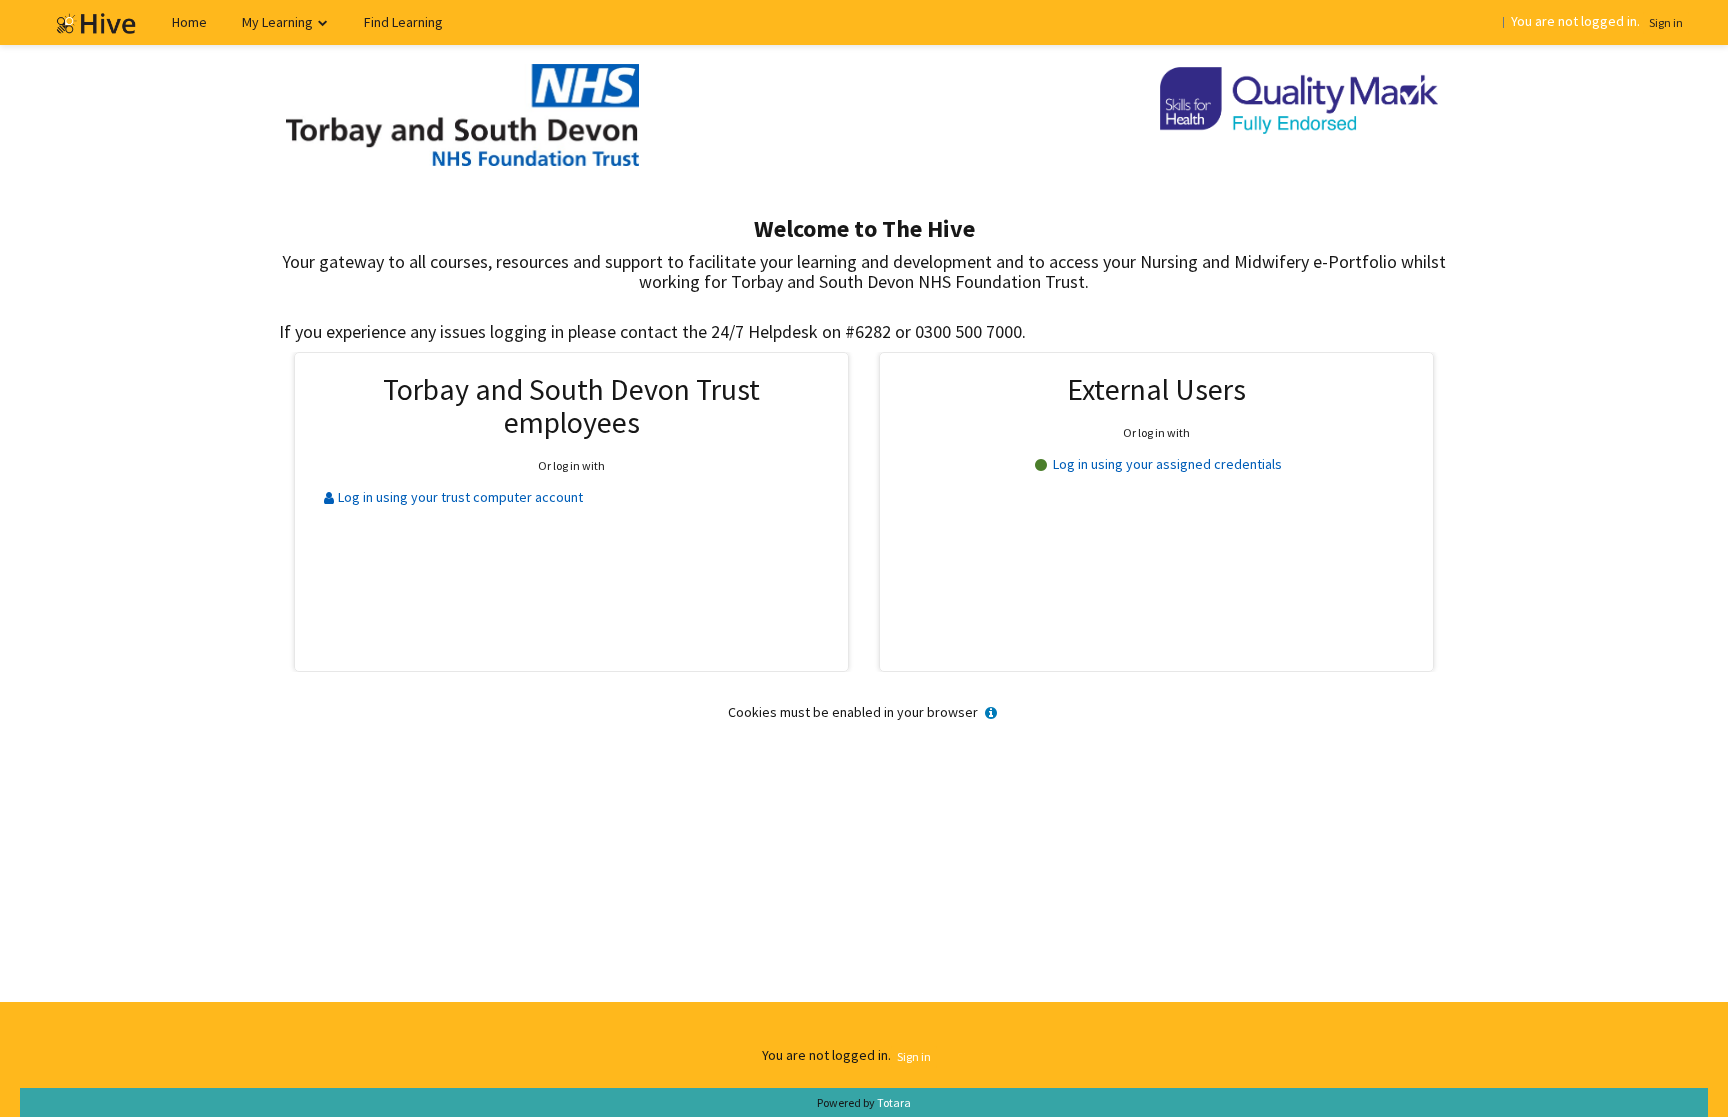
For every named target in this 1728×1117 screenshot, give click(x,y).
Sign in (1666, 22)
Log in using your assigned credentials (1165, 464)
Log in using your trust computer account (460, 497)
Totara (894, 1102)
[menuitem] (189, 22)
